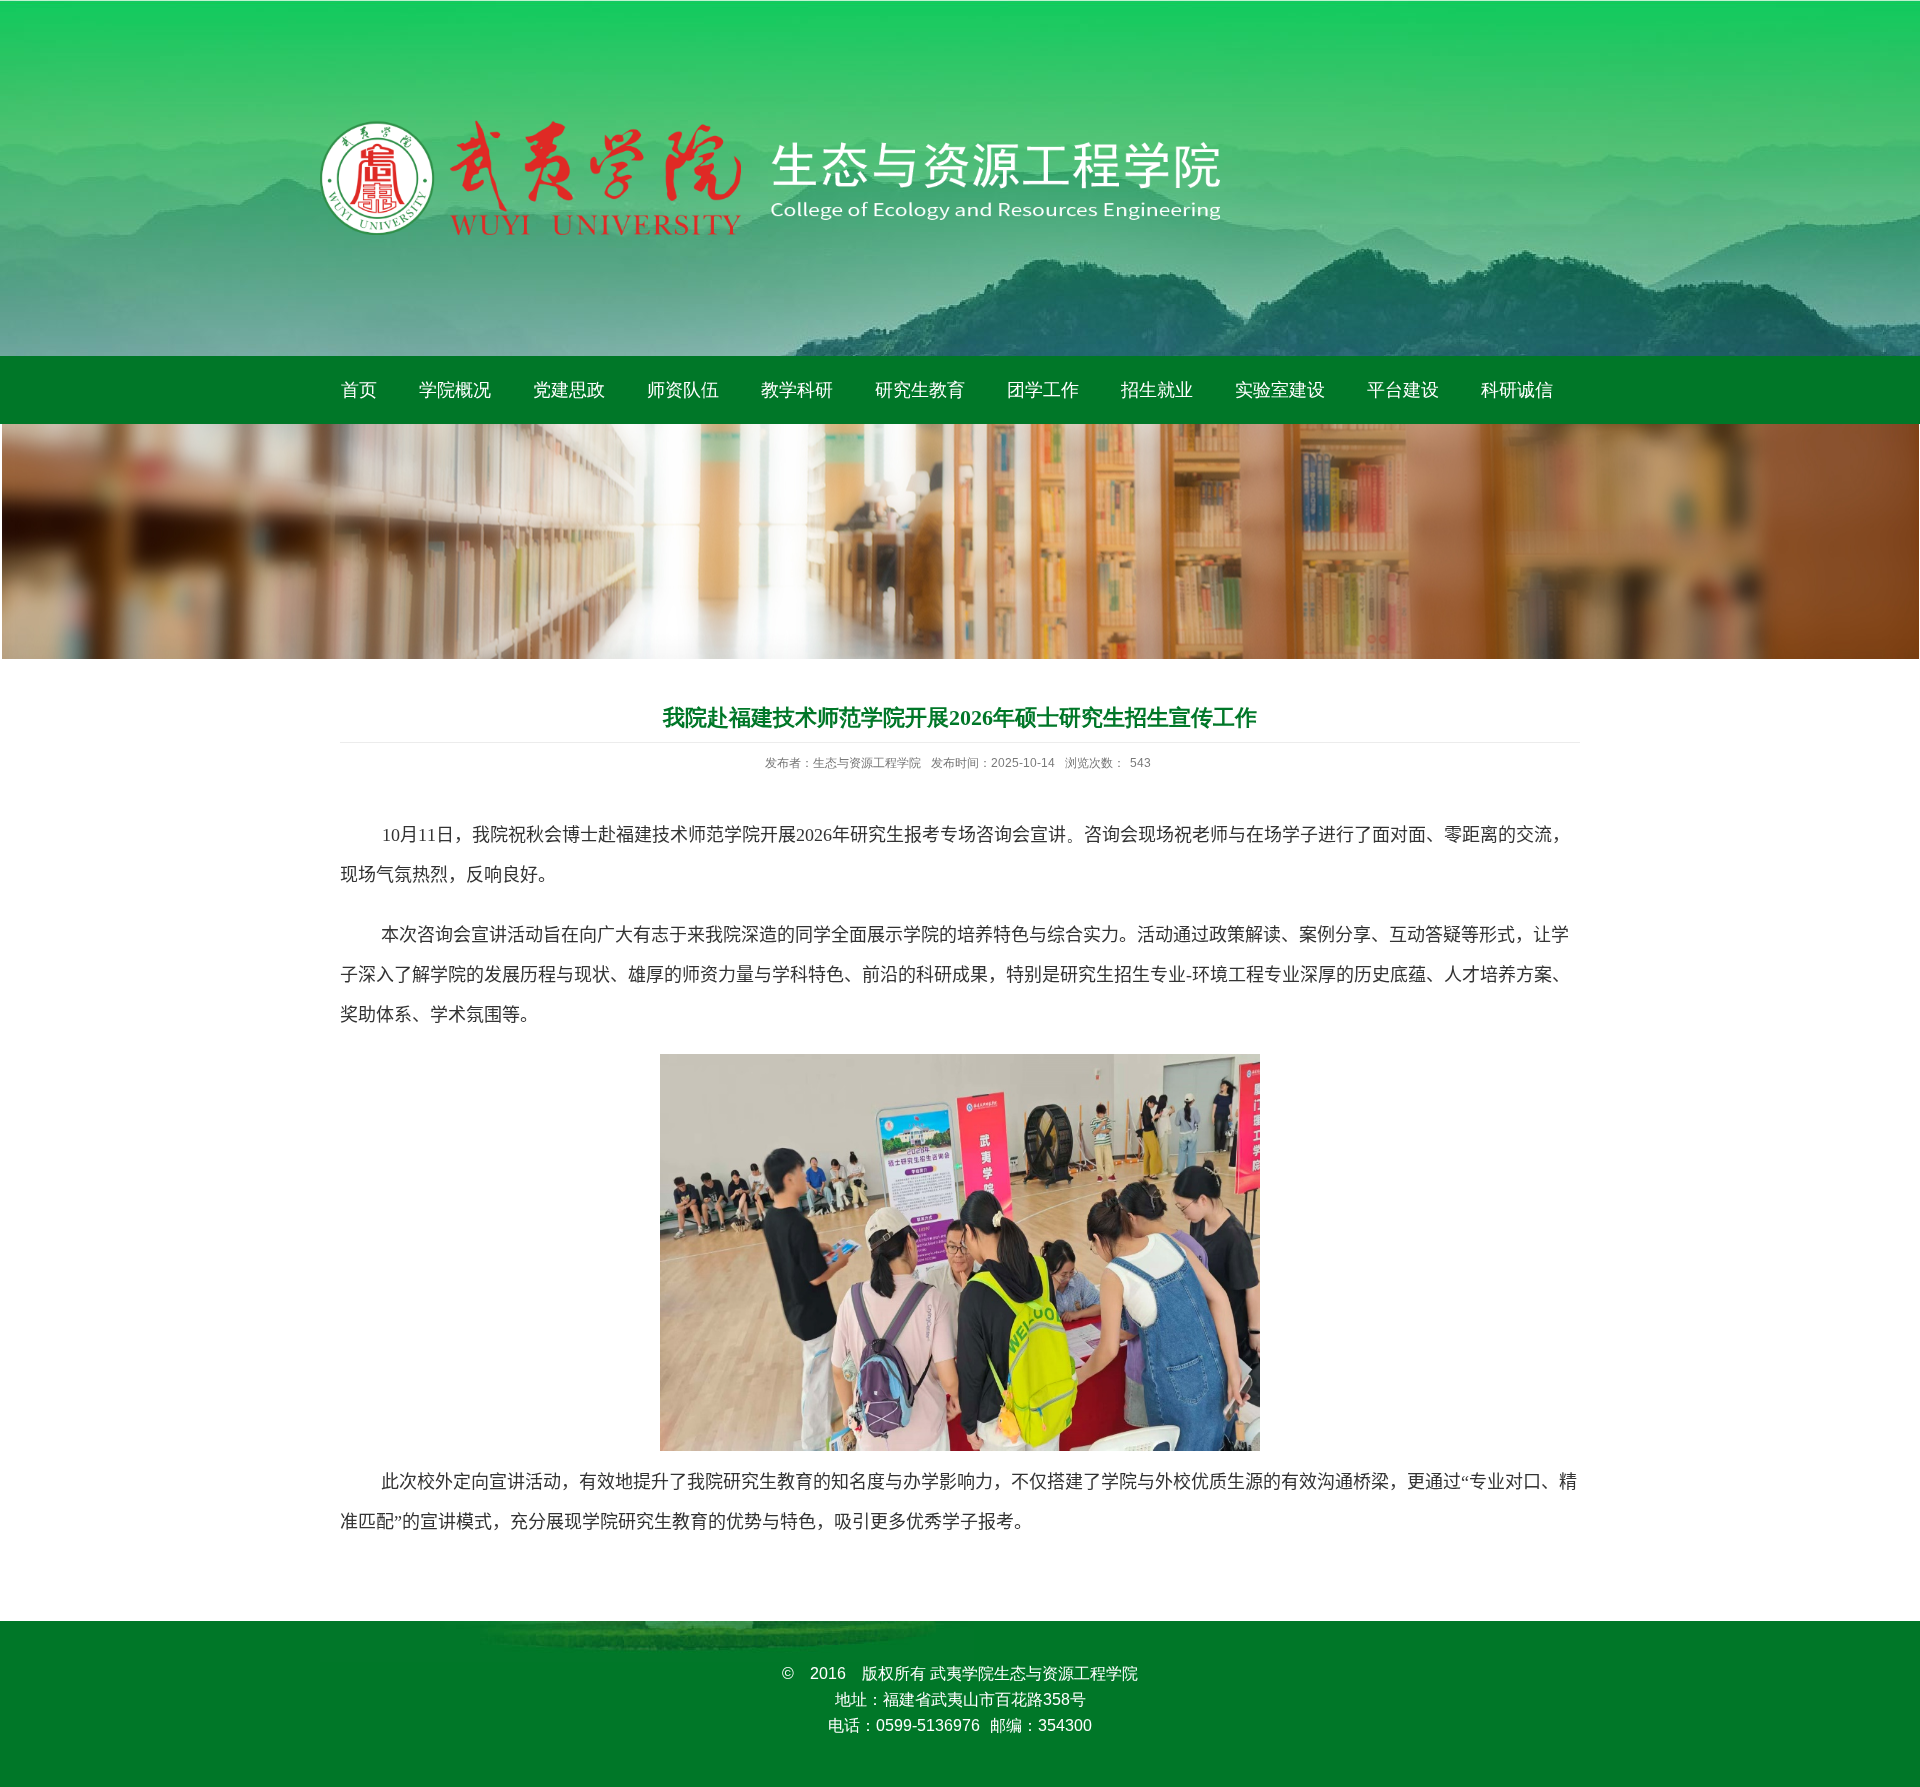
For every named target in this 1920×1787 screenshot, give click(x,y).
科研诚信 (1517, 390)
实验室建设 (1280, 390)
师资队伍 (683, 390)
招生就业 (1157, 390)
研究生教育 (920, 390)
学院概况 (455, 390)
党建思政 (569, 390)
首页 (359, 390)
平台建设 (1403, 390)
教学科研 (797, 390)
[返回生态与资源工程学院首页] (770, 126)
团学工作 (1043, 390)
